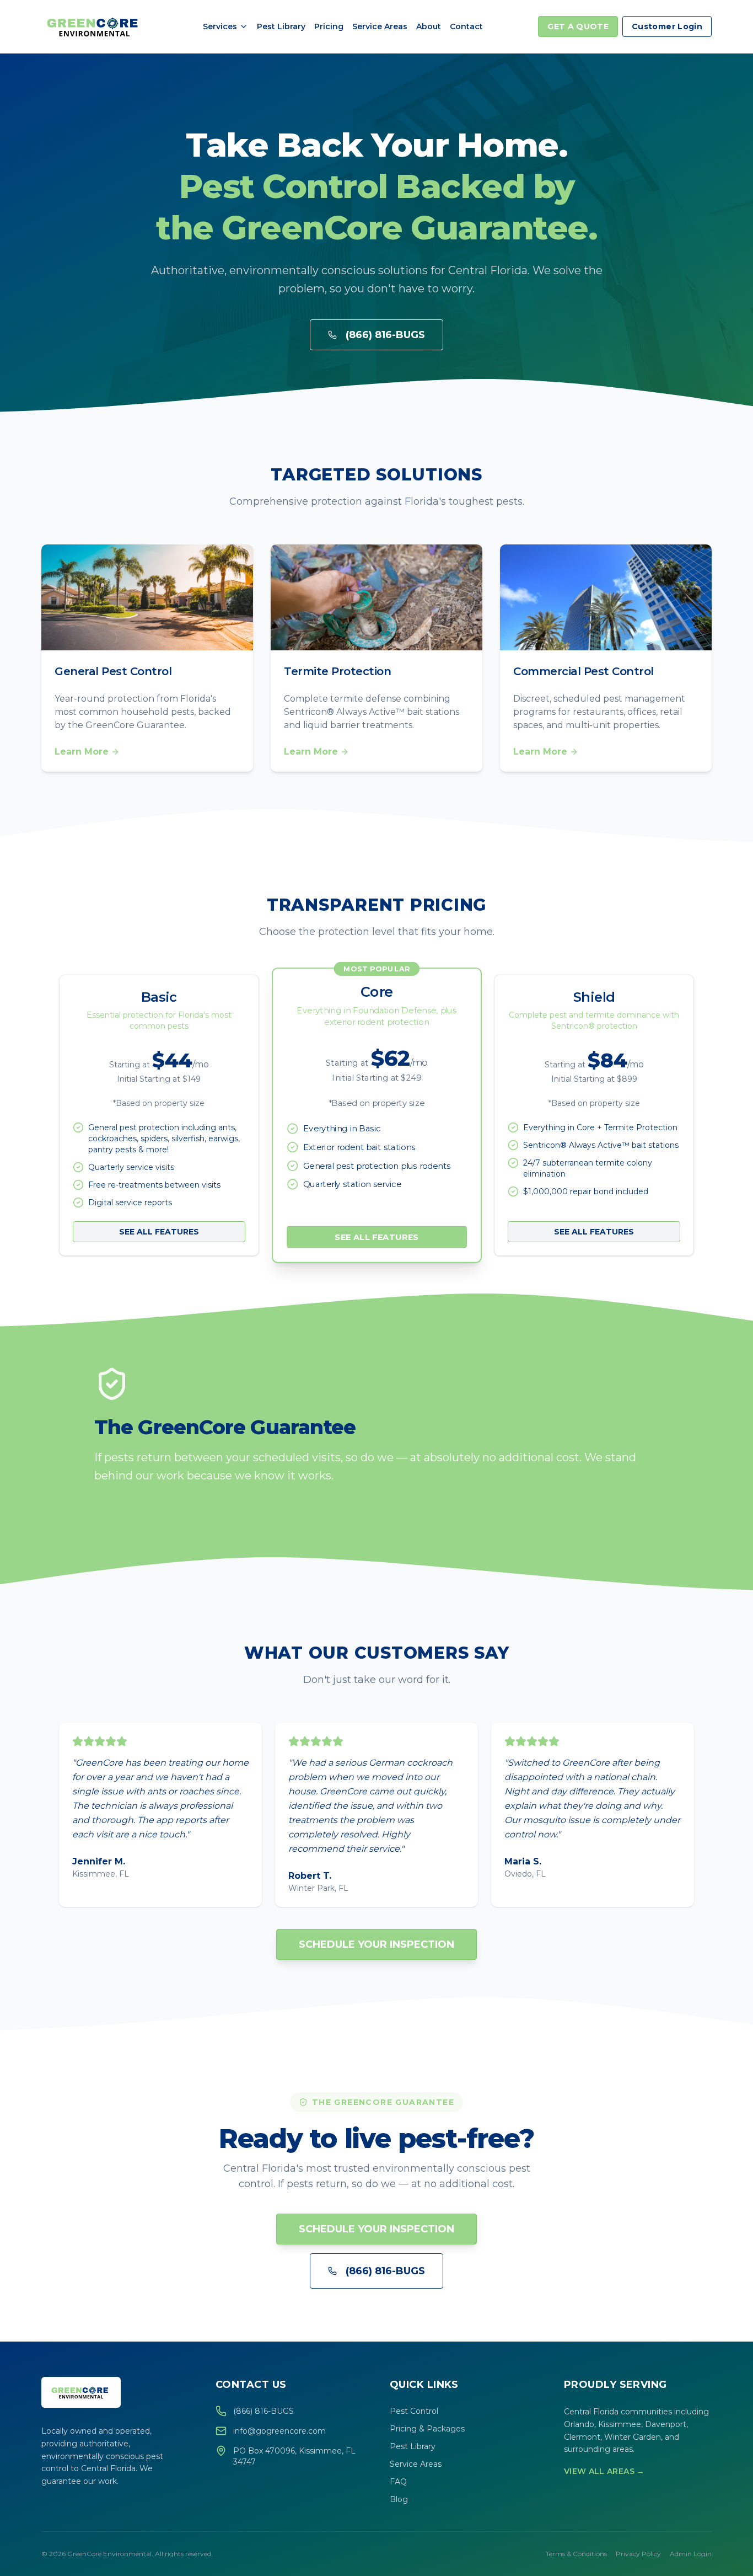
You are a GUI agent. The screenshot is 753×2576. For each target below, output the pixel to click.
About (429, 26)
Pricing (329, 26)
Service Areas (380, 26)
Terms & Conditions (576, 2554)
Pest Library (281, 26)
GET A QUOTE (578, 26)
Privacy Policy (638, 2554)
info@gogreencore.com (279, 2431)
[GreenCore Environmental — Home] (94, 26)
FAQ (398, 2482)
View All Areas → (604, 2471)
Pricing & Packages (427, 2429)
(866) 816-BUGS (385, 335)
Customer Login (667, 26)
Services (220, 26)
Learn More (82, 752)
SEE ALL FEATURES (159, 1232)
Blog (399, 2499)
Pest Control (414, 2411)
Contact (466, 26)
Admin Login (691, 2554)
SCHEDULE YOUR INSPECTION (376, 1944)
